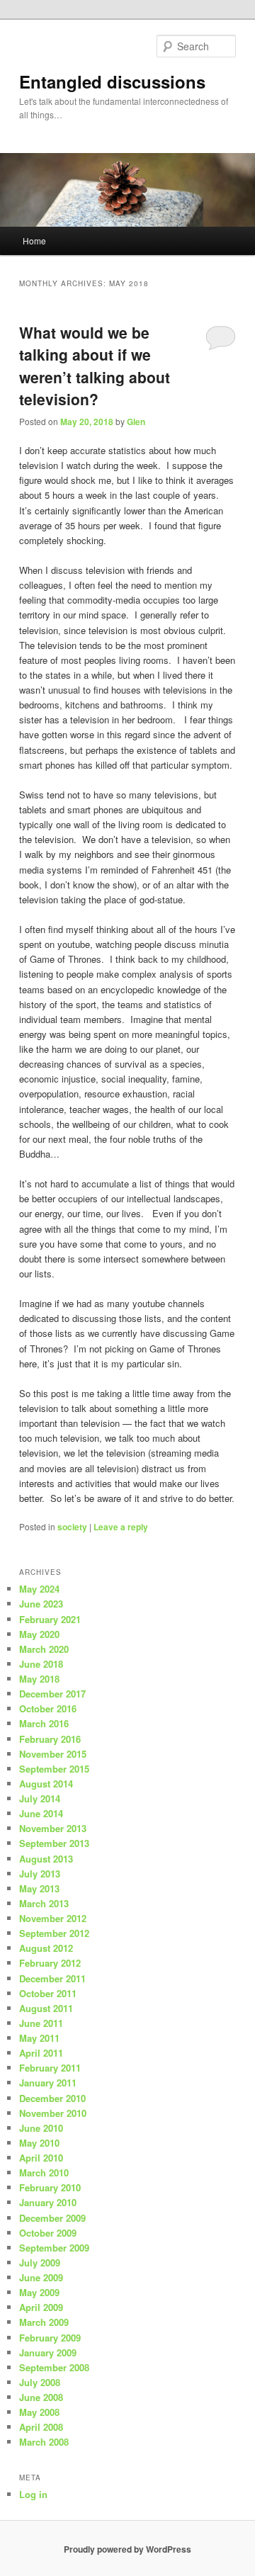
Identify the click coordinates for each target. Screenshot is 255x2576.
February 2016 (50, 1739)
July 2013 (40, 1874)
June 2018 (41, 1664)
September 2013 (54, 1843)
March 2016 (44, 1723)
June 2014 (41, 1813)
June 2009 (41, 2277)
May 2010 (39, 2143)
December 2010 (52, 2098)
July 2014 (40, 1798)
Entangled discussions (112, 81)
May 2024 (39, 1589)
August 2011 (46, 2008)
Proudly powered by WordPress (127, 2549)
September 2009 (54, 2248)
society (72, 1527)
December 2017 (52, 1694)
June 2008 (41, 2397)
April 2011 (41, 2053)
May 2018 (39, 1679)
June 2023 (41, 1604)
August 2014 (46, 1784)
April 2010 (41, 2158)
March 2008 (44, 2442)
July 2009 (40, 2263)
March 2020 (44, 1649)
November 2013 (53, 1828)
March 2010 (44, 2173)
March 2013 (44, 1903)
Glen (136, 422)
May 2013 (39, 1888)
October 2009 (48, 2233)
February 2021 (50, 1619)
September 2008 (54, 2367)
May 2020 (39, 1634)
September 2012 (54, 1933)
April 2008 (41, 2427)
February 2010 (50, 2187)
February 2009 (50, 2338)
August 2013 (46, 1859)
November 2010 (53, 2113)
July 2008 (40, 2382)
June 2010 (41, 2128)
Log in (33, 2494)
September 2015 (54, 1769)
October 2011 (48, 1993)
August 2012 (46, 1948)
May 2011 (39, 2038)
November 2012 (53, 1918)
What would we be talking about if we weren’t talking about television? (95, 366)
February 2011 (50, 2068)
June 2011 (41, 2023)
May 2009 (39, 2292)
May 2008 (39, 2412)
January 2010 (48, 2202)
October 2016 (48, 1708)
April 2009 (41, 2307)
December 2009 (52, 2218)
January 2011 (48, 2083)
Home (34, 241)
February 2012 (50, 1963)
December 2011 (52, 1978)
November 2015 (53, 1754)
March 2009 (44, 2322)
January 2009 (48, 2352)
